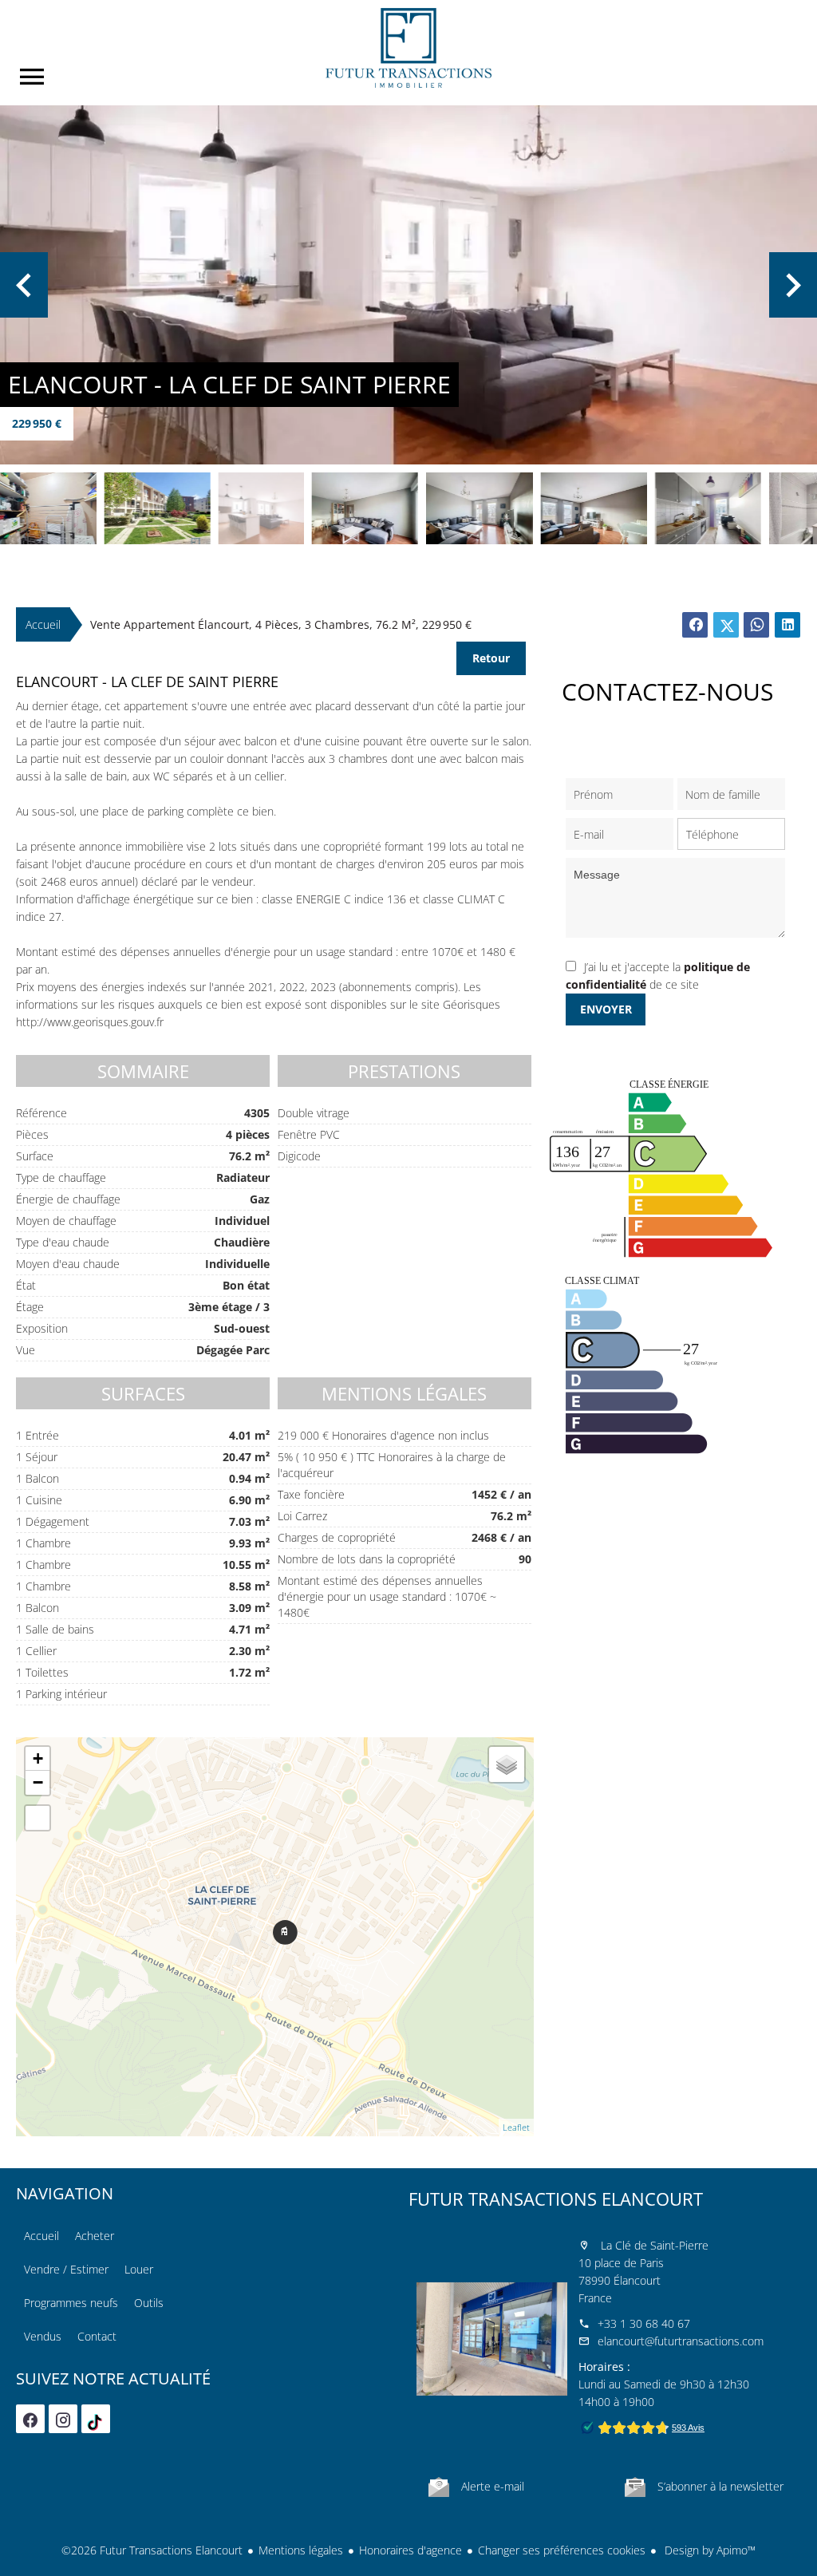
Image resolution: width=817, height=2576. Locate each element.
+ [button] (38, 1758)
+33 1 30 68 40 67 (644, 2323)
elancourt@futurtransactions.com (681, 2341)
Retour (491, 658)
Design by (708, 2550)
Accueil (408, 48)
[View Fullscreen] (37, 1818)
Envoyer (606, 1009)
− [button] (38, 1782)
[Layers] (507, 1764)
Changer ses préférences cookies (562, 2550)
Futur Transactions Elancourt (556, 2199)
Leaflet (516, 2127)
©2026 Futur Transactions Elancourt (152, 2550)
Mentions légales (301, 2550)
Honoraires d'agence (410, 2550)
